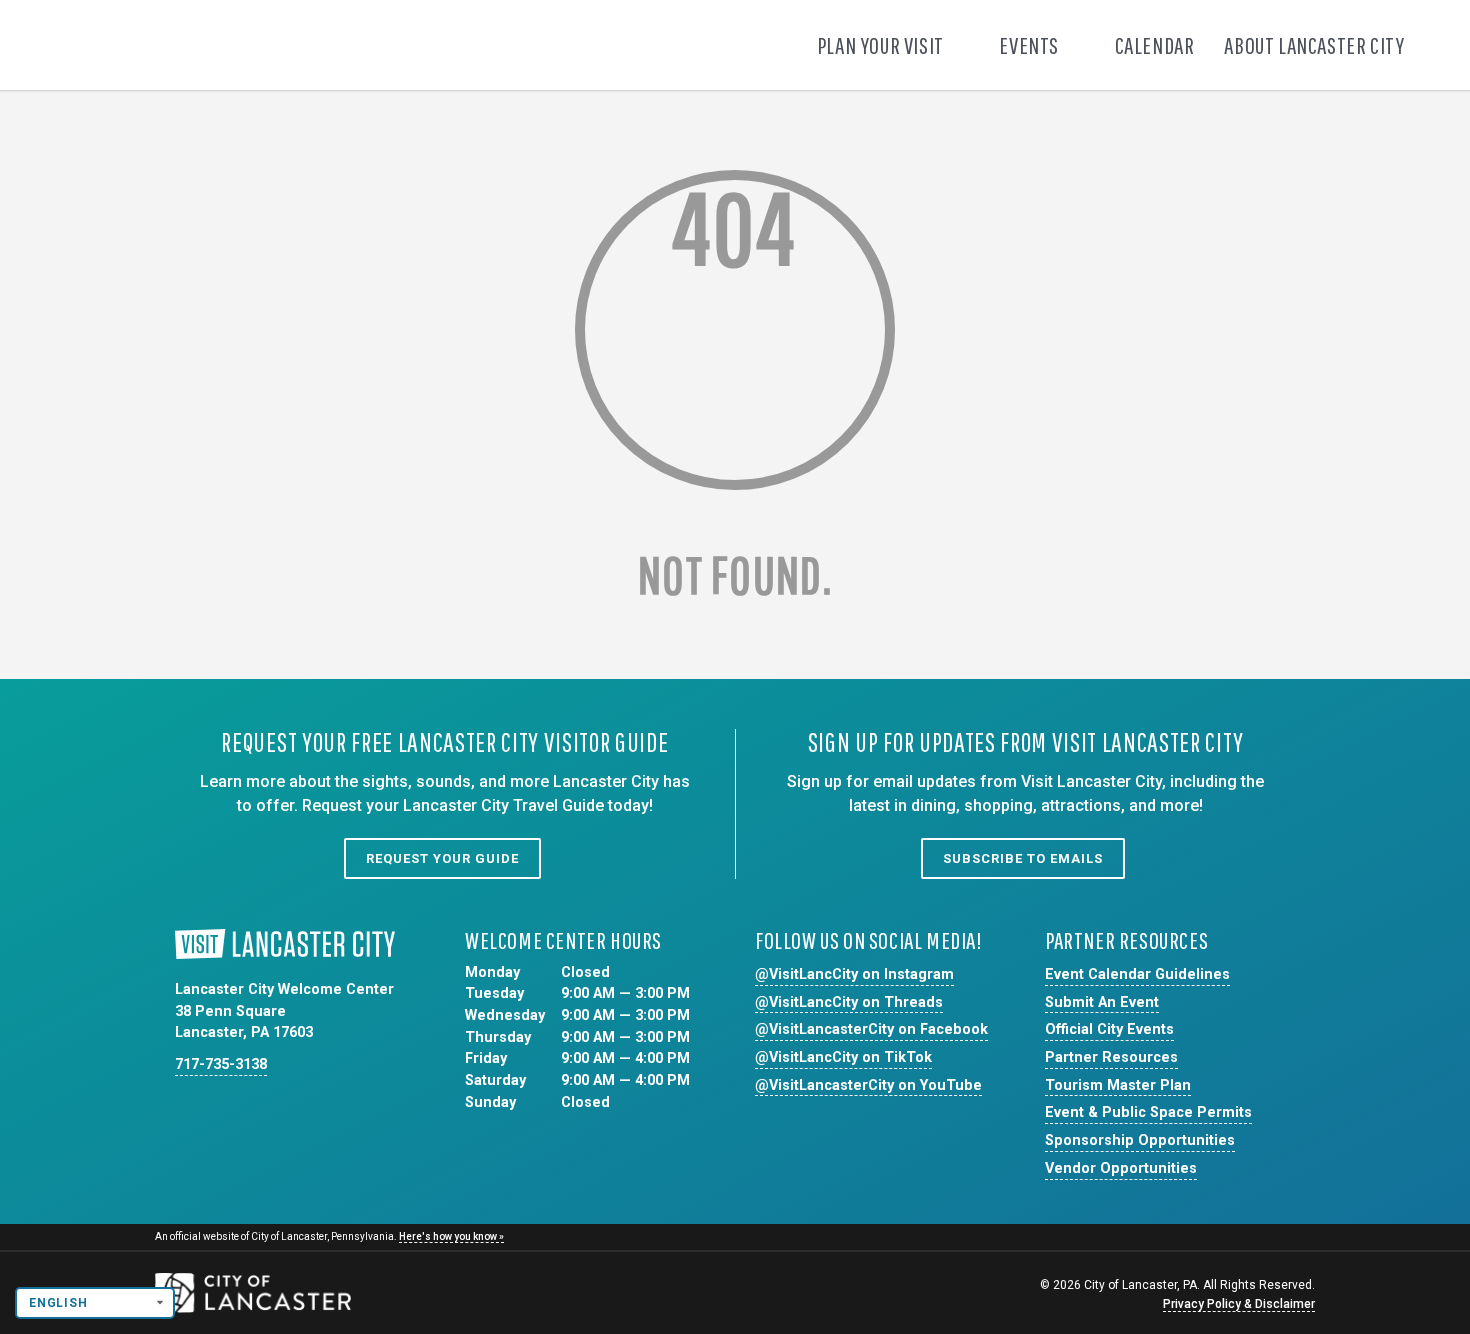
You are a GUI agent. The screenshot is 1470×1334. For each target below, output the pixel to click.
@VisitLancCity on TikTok (843, 1057)
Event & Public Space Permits (1148, 1112)
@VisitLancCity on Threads (849, 1002)
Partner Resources (1111, 1057)
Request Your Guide (442, 858)
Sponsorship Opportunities (1140, 1140)
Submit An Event (1102, 1002)
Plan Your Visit (882, 45)
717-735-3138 (221, 1064)
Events (1030, 45)
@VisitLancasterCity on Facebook (871, 1029)
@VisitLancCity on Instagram (854, 974)
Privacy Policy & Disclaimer (1239, 1304)
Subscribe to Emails (1023, 858)
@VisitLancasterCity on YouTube (868, 1085)
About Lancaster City (1316, 45)
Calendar (1155, 45)
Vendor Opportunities (1121, 1168)
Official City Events (1109, 1029)
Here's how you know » (451, 1236)
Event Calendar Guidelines (1137, 974)
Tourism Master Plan (1118, 1085)
